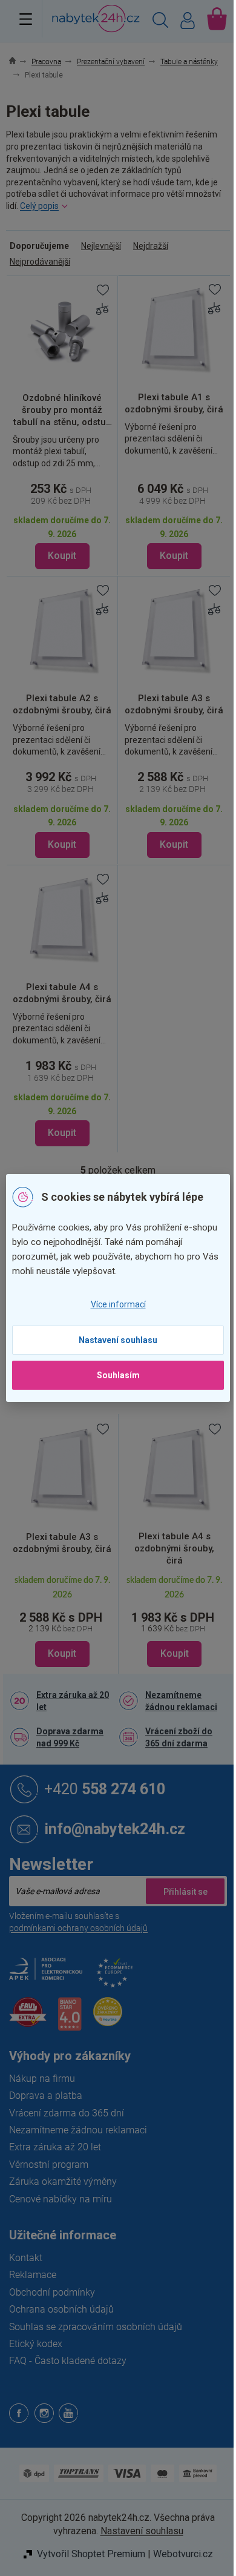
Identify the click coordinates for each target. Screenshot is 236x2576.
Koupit (62, 556)
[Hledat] (160, 22)
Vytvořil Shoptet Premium (91, 2554)
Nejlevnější (101, 246)
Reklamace (33, 2275)
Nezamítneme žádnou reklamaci (181, 1701)
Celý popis (39, 206)
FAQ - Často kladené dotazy (68, 2361)
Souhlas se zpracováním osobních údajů (96, 2327)
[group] (62, 1544)
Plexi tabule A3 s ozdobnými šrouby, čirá (62, 1543)
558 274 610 (105, 1788)
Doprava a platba (46, 2095)
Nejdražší (151, 246)
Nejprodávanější (40, 262)
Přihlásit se (185, 1891)
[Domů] (19, 62)
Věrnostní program (49, 2165)
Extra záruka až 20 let (73, 1701)
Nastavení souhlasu (118, 1340)
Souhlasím (118, 1375)
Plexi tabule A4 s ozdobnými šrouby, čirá (174, 1548)
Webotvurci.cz (183, 2554)
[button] (62, 1620)
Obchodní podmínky (52, 2292)
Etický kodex (36, 2344)
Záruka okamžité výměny (63, 2181)
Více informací (118, 1304)
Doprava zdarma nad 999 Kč (70, 1737)
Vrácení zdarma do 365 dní (67, 2113)
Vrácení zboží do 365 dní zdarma (179, 1737)
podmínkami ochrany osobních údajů (78, 1928)
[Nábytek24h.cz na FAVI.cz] (28, 2019)
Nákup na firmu (42, 2079)
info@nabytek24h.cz (115, 1828)
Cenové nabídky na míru (61, 2199)
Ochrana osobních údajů (61, 2309)
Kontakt (26, 2258)
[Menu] (26, 19)
